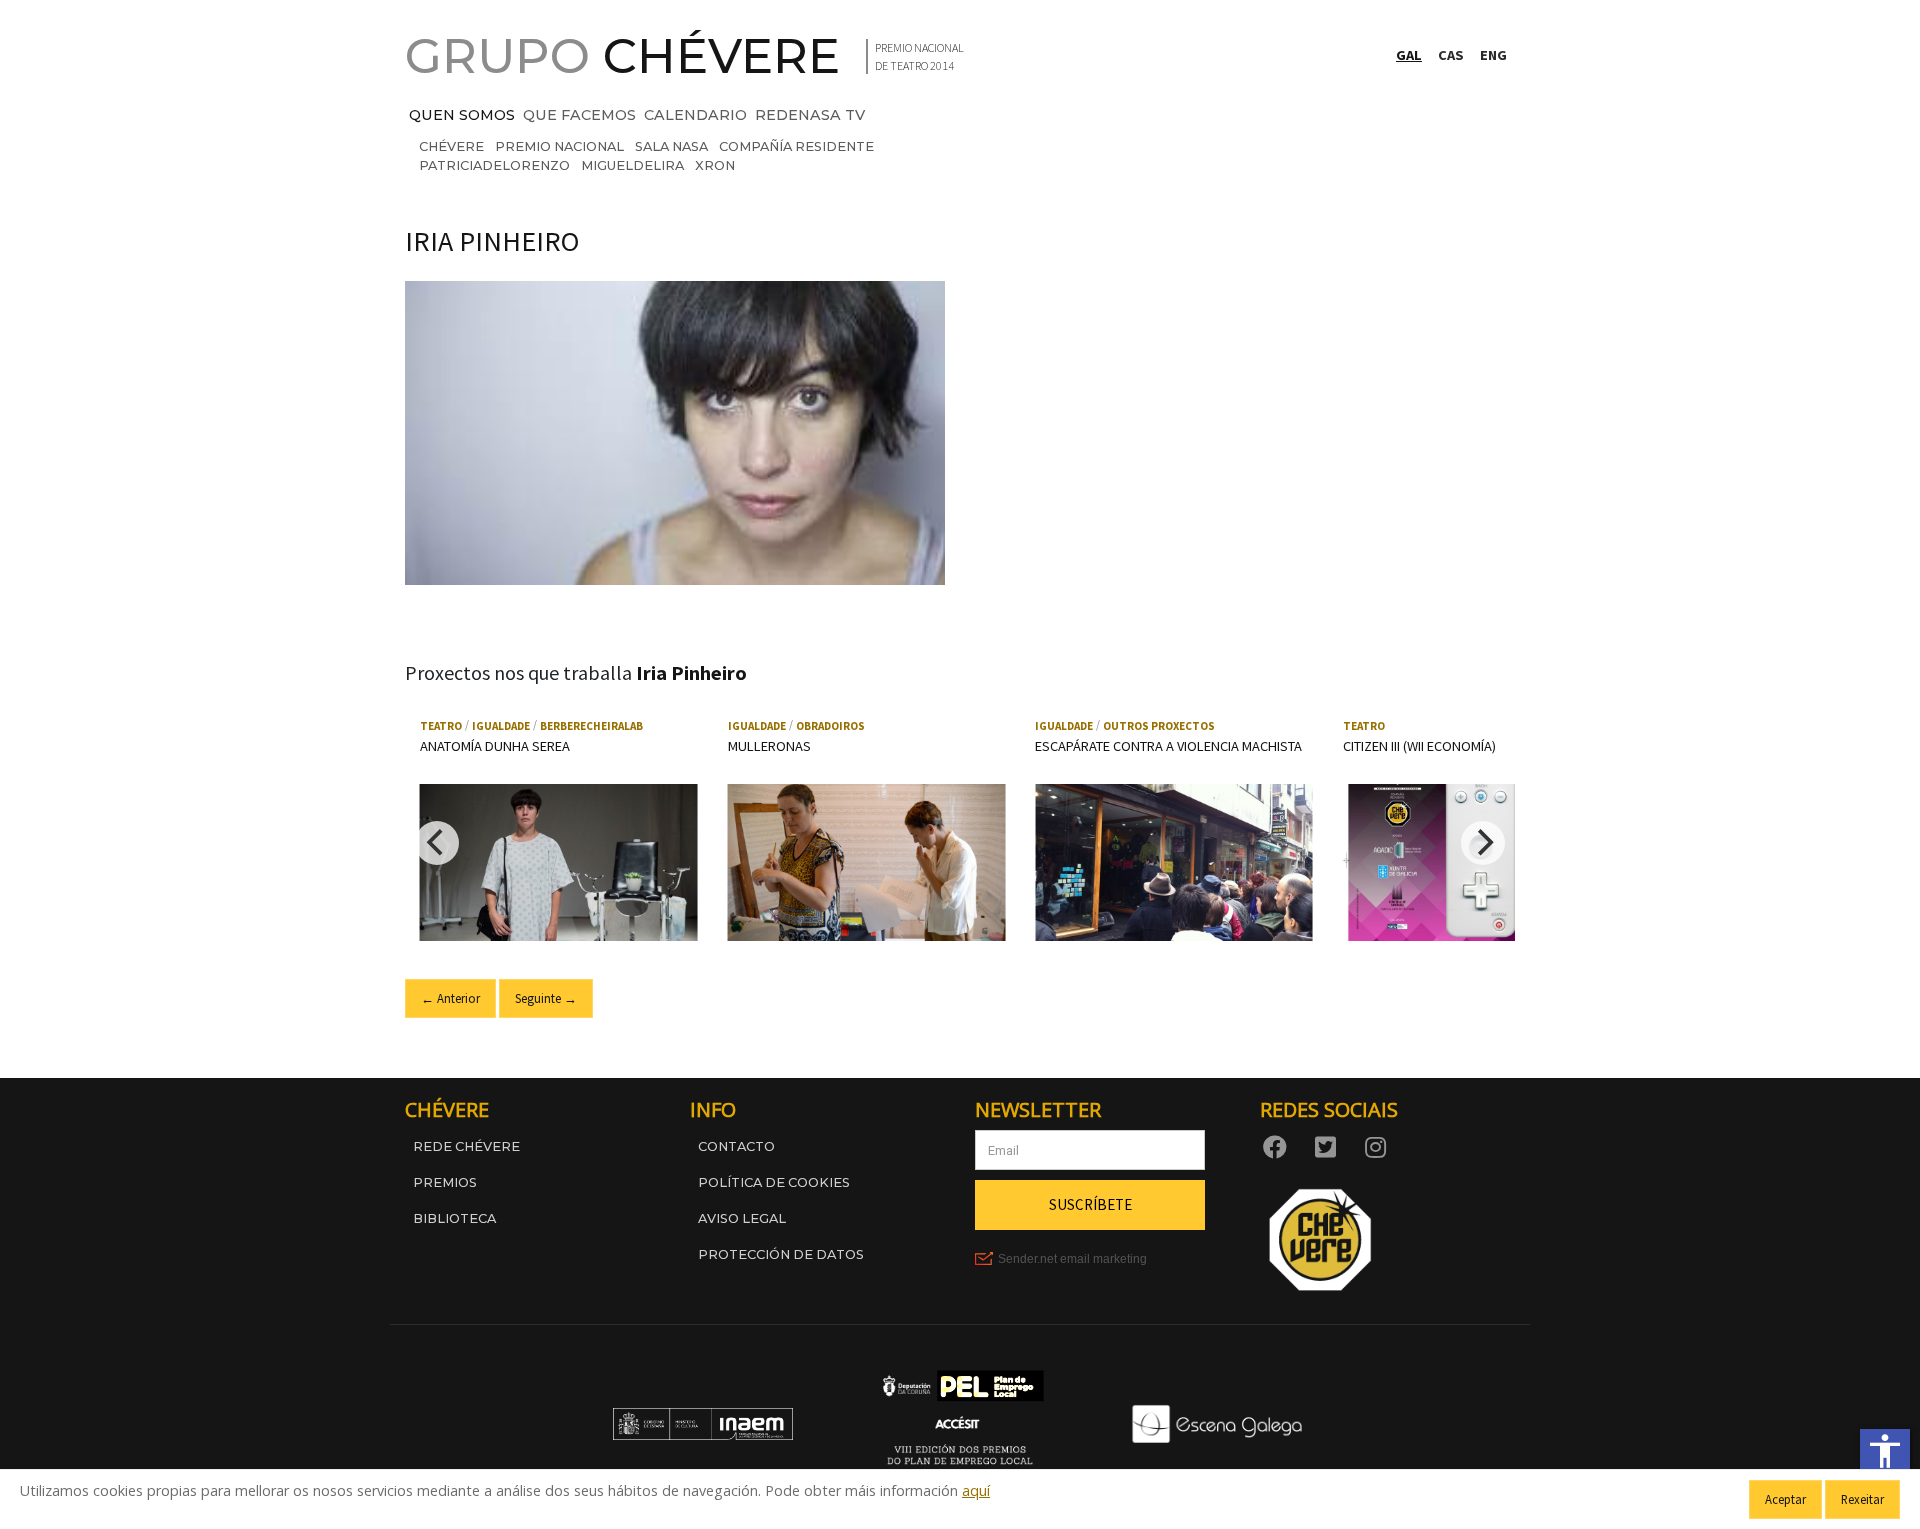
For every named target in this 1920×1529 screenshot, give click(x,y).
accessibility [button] (1885, 1451)
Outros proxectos (1159, 726)
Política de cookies (774, 1182)
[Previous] (437, 843)
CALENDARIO (695, 115)
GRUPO (622, 56)
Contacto (736, 1146)
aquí (976, 1490)
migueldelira (632, 165)
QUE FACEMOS (579, 115)
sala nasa (671, 146)
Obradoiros (830, 726)
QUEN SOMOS (462, 115)
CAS (1451, 55)
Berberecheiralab (591, 726)
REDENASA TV (810, 115)
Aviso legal (742, 1218)
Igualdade (501, 726)
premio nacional (559, 146)
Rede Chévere (466, 1146)
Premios (445, 1182)
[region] (960, 843)
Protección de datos (781, 1254)
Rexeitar (1862, 1499)
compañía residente (796, 146)
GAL (1409, 55)
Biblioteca (454, 1218)
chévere (451, 146)
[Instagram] (1379, 1145)
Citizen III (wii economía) (1419, 746)
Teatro (441, 726)
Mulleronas (769, 746)
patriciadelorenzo (494, 165)
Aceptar (1785, 1499)
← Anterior (450, 998)
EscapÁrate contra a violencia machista (1168, 746)
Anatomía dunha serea (495, 746)
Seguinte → (546, 998)
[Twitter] (1329, 1145)
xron (715, 165)
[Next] (1483, 843)
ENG (1493, 55)
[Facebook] (1279, 1145)
